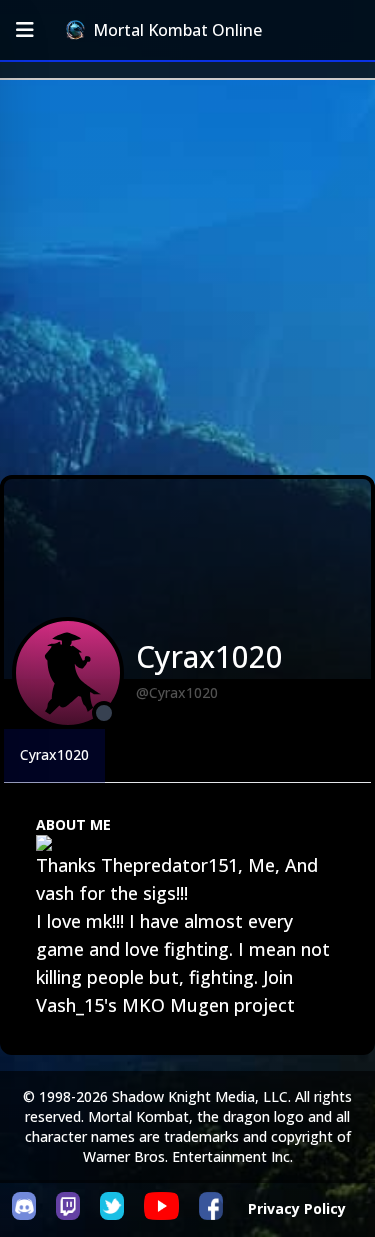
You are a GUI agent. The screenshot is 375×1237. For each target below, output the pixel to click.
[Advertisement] (187, 277)
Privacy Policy (297, 1208)
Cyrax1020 (54, 754)
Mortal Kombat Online (177, 30)
